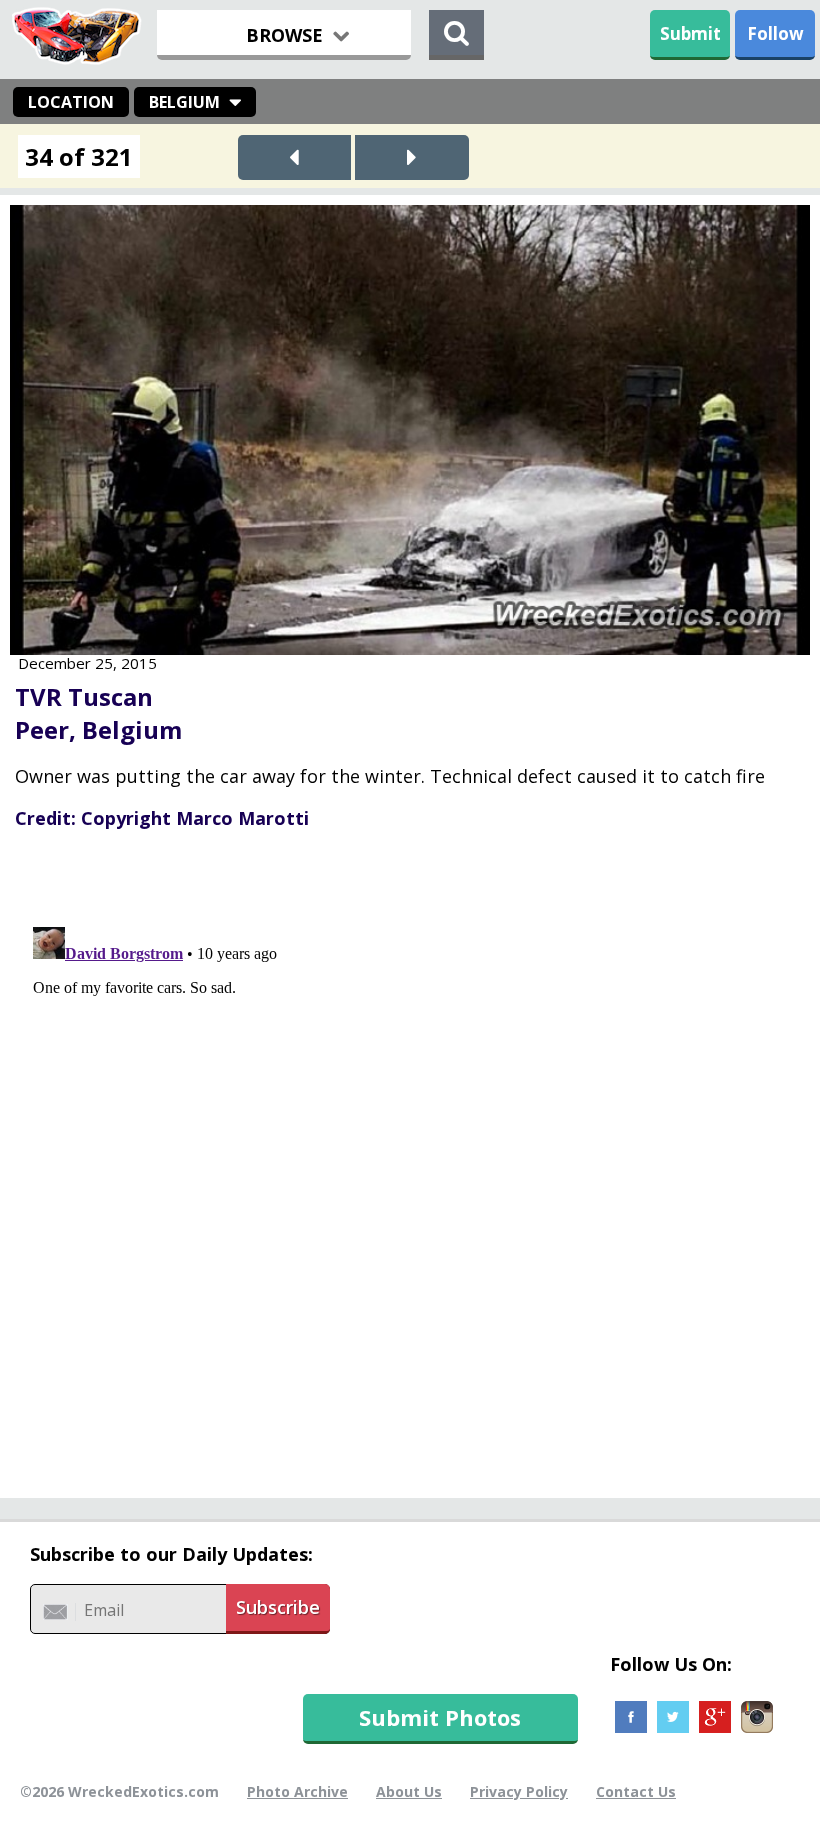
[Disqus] (410, 1169)
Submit (690, 33)
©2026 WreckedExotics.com (119, 1791)
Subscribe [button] (278, 1607)
